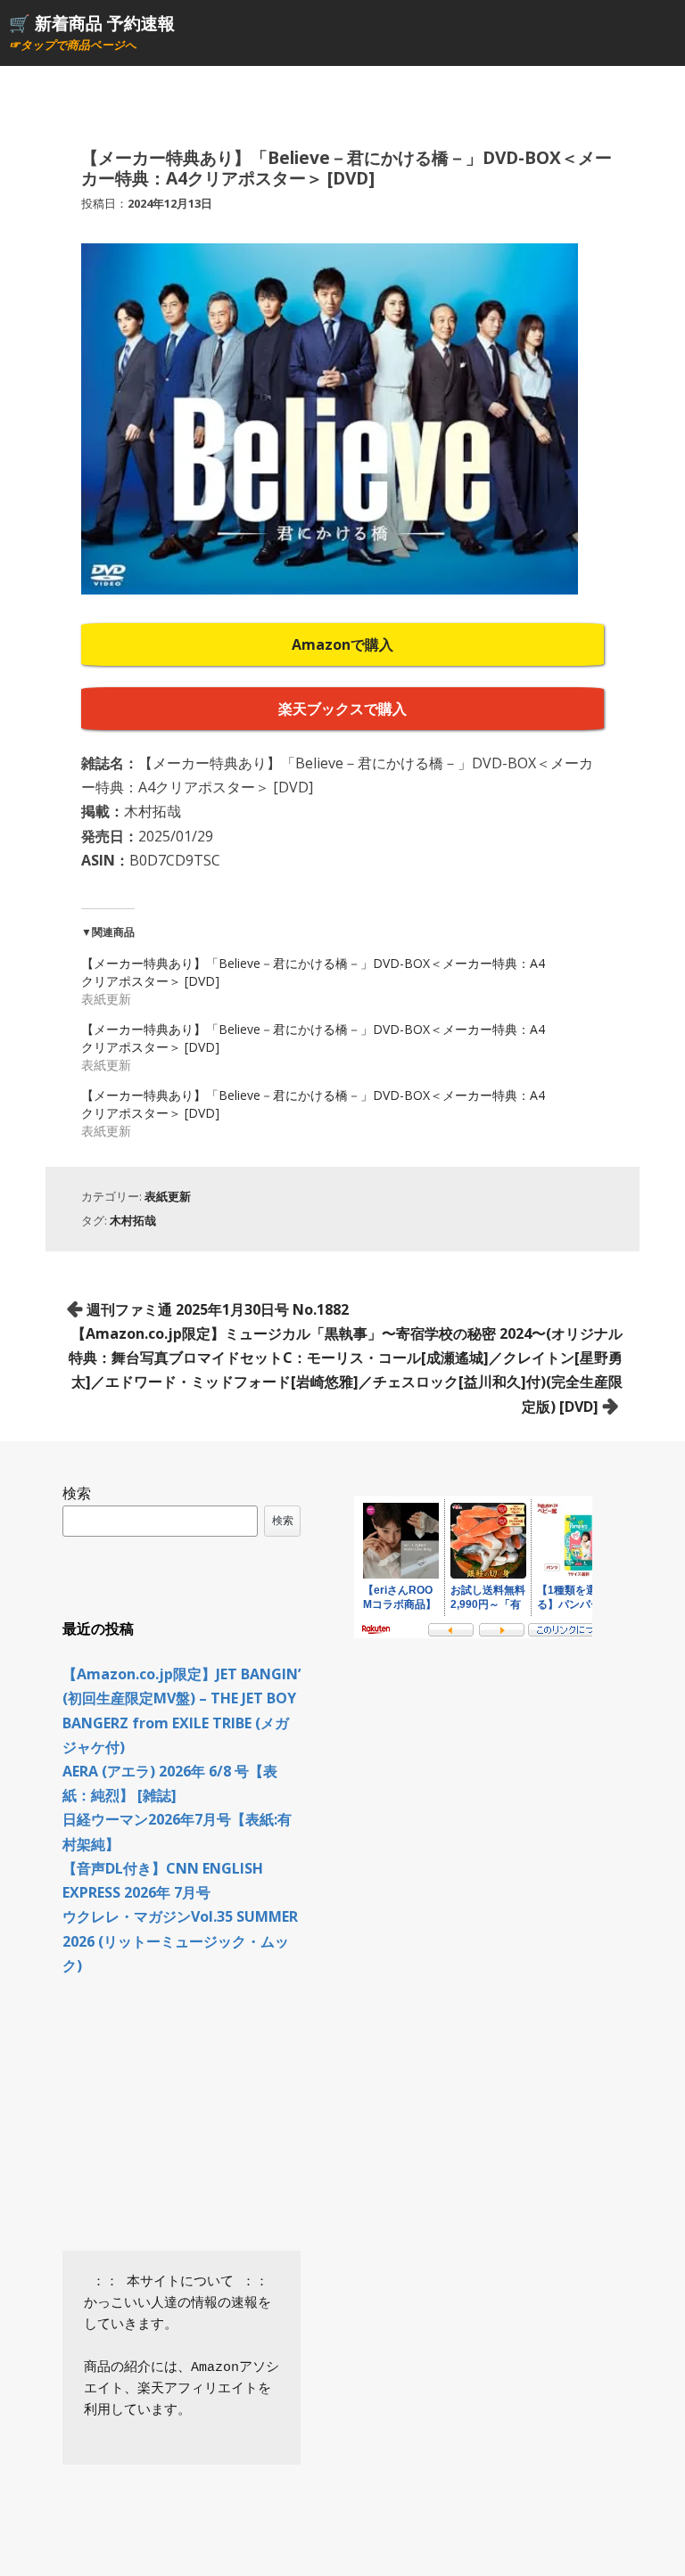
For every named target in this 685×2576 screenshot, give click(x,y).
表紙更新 (168, 1196)
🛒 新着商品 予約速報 (92, 23)
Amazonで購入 (342, 644)
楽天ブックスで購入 (342, 709)
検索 (77, 1493)
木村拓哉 (133, 1220)
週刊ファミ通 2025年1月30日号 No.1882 (218, 1309)
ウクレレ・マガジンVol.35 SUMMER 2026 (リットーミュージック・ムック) (180, 1940)
